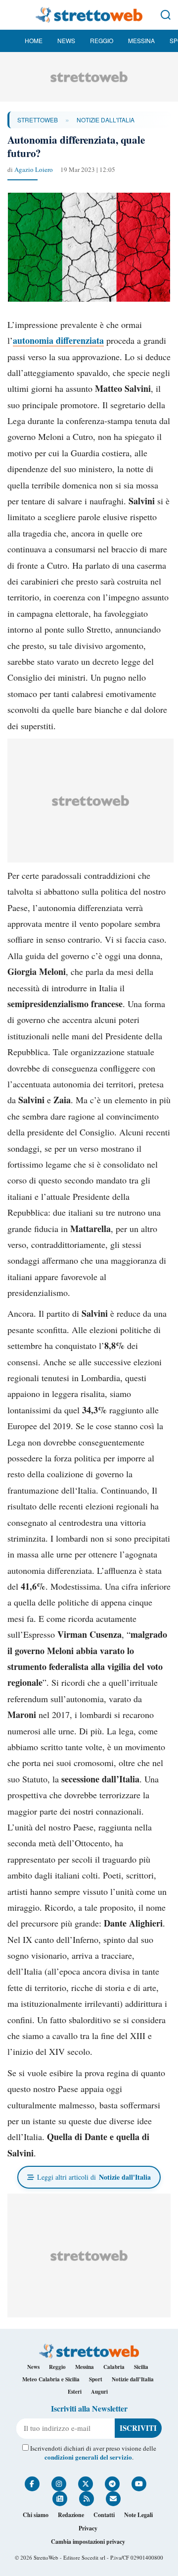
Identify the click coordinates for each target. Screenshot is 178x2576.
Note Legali (138, 2515)
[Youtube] (139, 2484)
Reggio (102, 40)
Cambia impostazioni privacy (88, 2542)
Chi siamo (36, 2515)
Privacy (88, 2528)
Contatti (104, 2515)
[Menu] (12, 15)
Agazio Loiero (34, 169)
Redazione (71, 2515)
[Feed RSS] (87, 2499)
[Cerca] (166, 15)
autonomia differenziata (58, 340)
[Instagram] (59, 2484)
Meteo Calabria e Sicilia (51, 2379)
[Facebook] (32, 2484)
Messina (141, 40)
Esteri (75, 2392)
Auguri (99, 2392)
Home (34, 40)
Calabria (114, 2367)
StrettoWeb (38, 120)
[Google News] (60, 2499)
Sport (96, 2379)
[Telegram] (112, 2484)
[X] (86, 2484)
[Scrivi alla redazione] (113, 2499)
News (66, 40)
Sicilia (141, 2367)
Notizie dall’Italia (133, 2379)
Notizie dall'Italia (106, 120)
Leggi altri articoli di (94, 2177)
